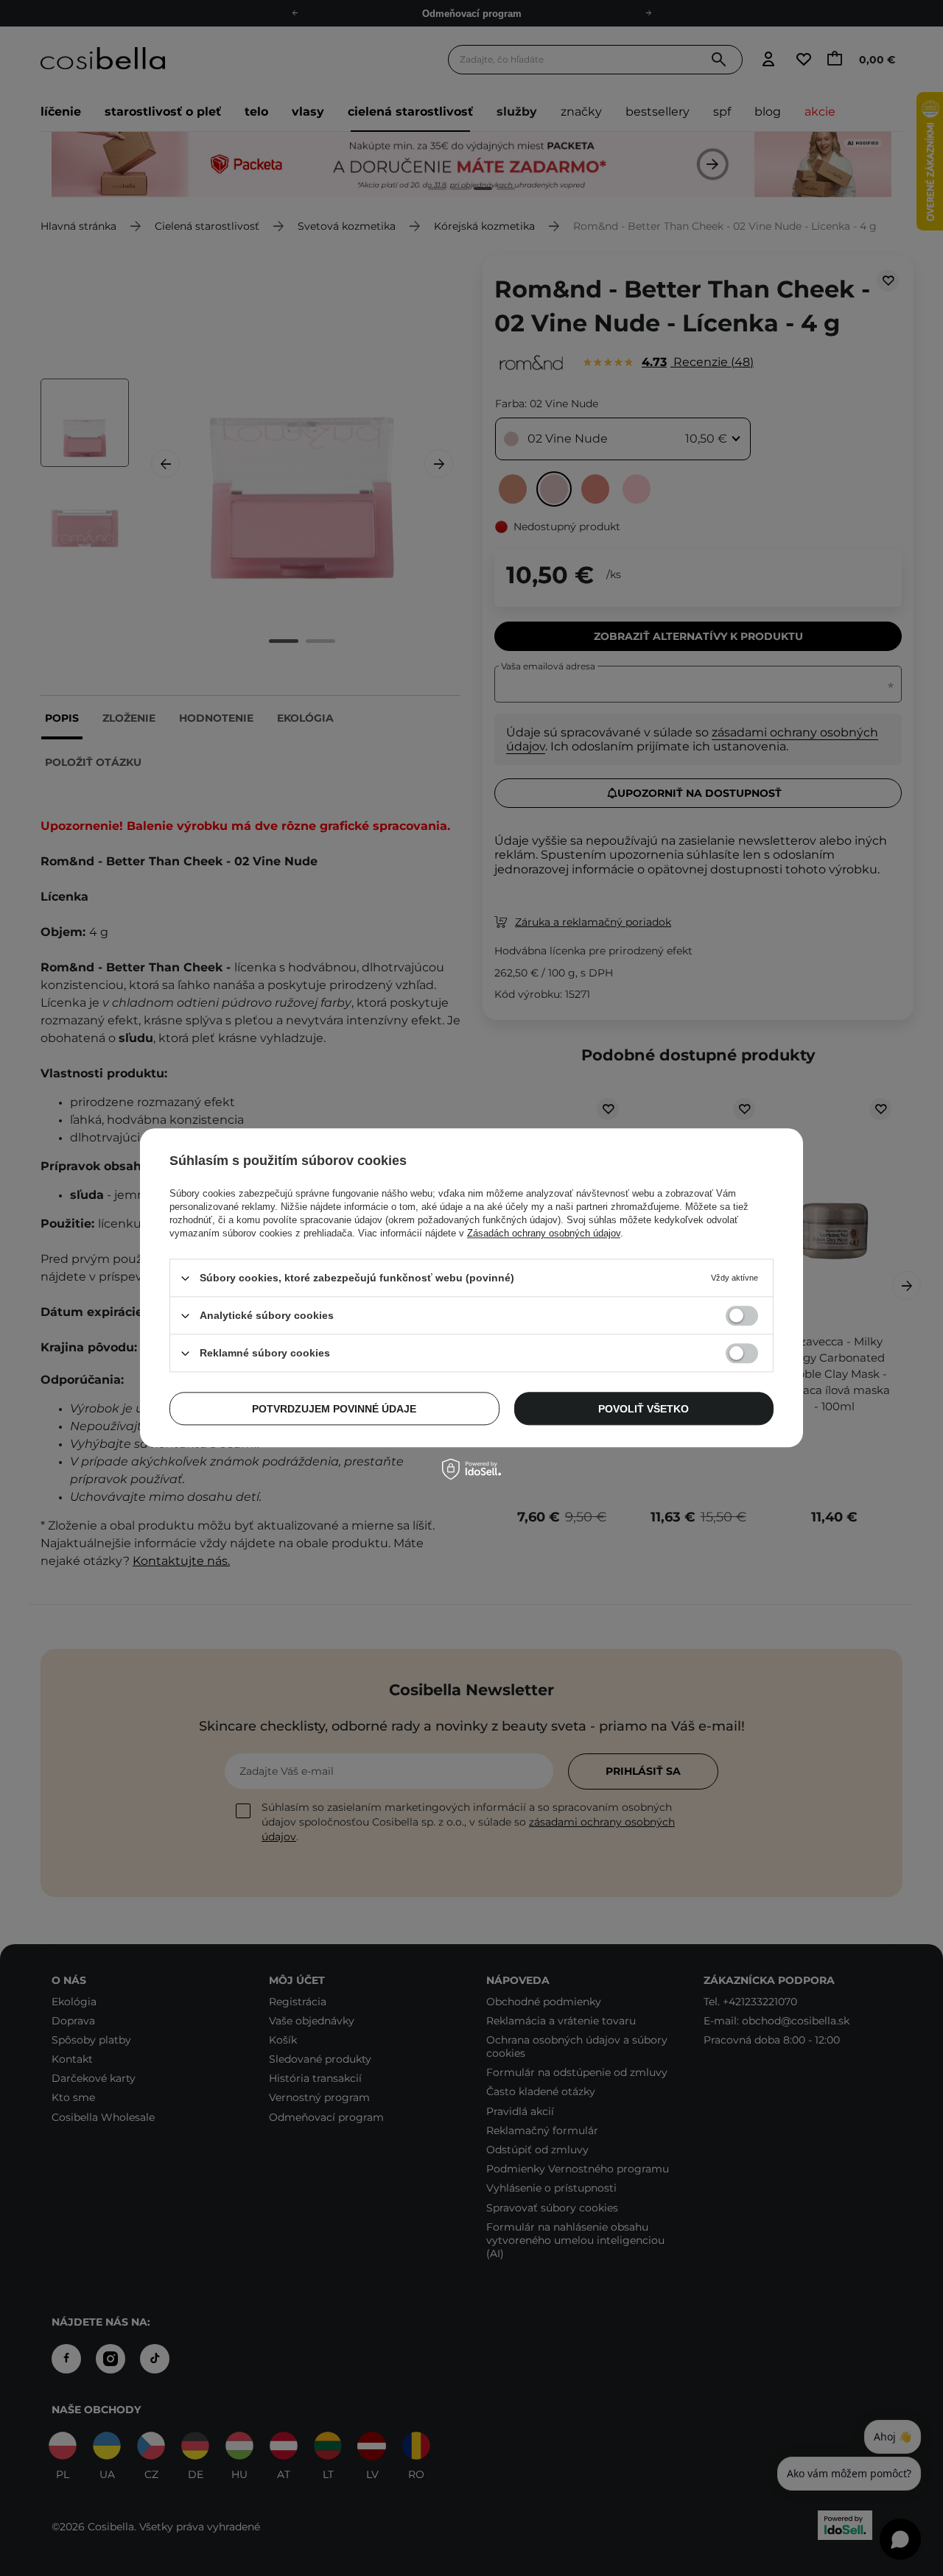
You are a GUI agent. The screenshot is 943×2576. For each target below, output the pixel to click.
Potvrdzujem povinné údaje (334, 1409)
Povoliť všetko (644, 1409)
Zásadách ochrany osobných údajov (544, 1233)
